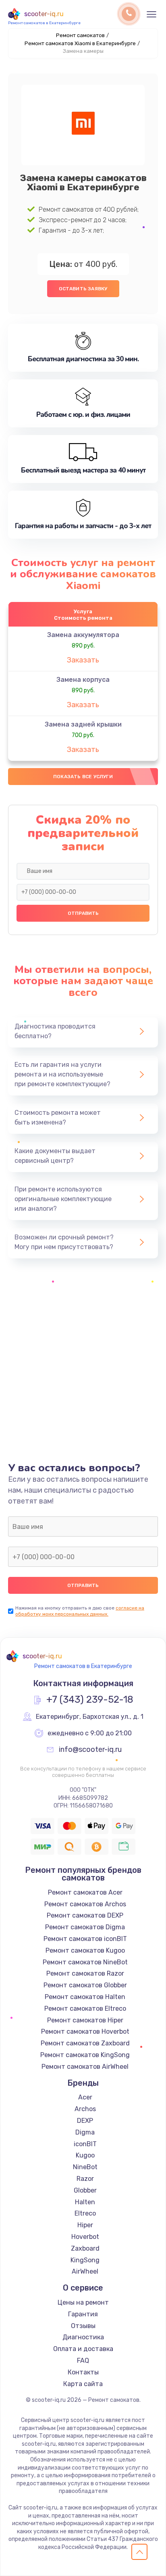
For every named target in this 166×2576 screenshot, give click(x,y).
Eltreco (85, 2213)
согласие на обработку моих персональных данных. (80, 1611)
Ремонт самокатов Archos (85, 1904)
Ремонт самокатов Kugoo (85, 1950)
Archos (85, 2109)
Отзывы (83, 2326)
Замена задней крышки (83, 724)
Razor (85, 2179)
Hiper (85, 2225)
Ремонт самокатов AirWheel (85, 2067)
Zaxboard (85, 2248)
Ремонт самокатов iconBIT (85, 1939)
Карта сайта (83, 2384)
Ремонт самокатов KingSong (85, 2055)
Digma (85, 2132)
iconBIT (85, 2144)
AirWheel (85, 2271)
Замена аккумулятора (83, 635)
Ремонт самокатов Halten (85, 1997)
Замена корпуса (83, 680)
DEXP (85, 2121)
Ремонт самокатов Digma (85, 1927)
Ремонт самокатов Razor (85, 1973)
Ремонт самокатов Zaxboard (85, 2043)
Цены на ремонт (83, 2302)
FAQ (83, 2360)
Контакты (83, 2372)
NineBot (85, 2167)
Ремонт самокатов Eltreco (85, 2009)
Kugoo (85, 2155)
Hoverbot (85, 2237)
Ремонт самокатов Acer (85, 1892)
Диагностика (83, 2337)
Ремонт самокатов (80, 35)
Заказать (83, 660)
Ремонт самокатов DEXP (85, 1915)
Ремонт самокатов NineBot (85, 1962)
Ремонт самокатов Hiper (85, 2020)
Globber (85, 2190)
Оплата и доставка (83, 2349)
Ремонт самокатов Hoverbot (85, 2031)
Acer (85, 2097)
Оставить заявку (83, 289)
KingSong (85, 2260)
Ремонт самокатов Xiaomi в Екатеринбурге (80, 43)
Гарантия (83, 2314)
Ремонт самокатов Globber (85, 1985)
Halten (85, 2202)
